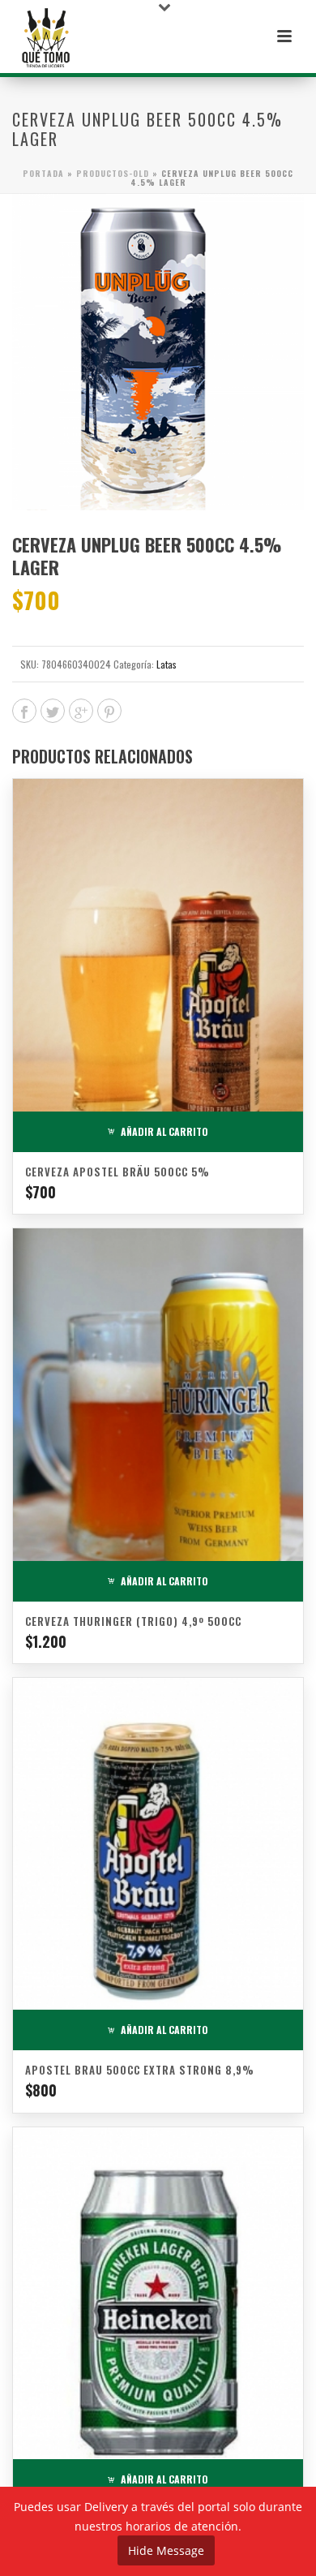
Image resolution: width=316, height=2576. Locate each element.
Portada (43, 173)
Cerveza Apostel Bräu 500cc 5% (117, 1172)
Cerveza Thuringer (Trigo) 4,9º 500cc (133, 1621)
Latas (167, 664)
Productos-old (113, 173)
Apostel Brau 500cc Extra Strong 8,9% (140, 2070)
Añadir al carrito (164, 1131)
